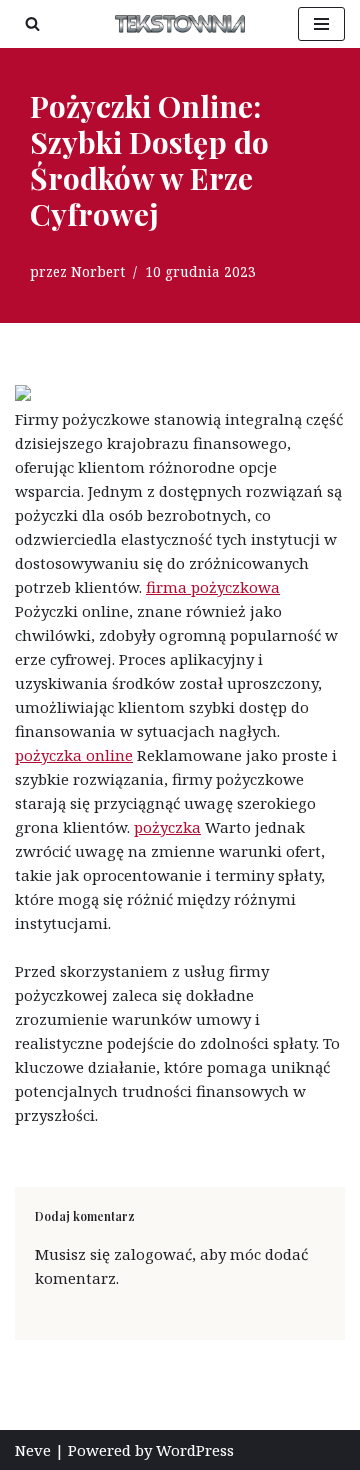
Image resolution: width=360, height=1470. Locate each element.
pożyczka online (74, 755)
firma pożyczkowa (213, 587)
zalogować (153, 1254)
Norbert (98, 272)
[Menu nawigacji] (321, 24)
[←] (180, 24)
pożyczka (167, 827)
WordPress (195, 1450)
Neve (33, 1450)
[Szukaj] (32, 23)
